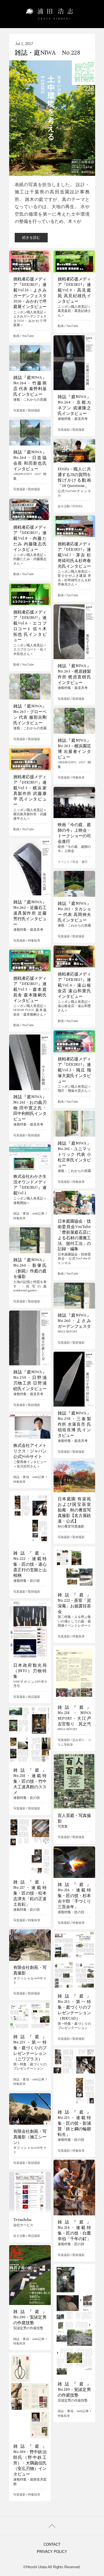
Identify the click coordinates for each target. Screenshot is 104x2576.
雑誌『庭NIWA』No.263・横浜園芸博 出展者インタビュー (74, 749)
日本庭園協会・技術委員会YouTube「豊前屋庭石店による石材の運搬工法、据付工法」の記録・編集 (74, 1235)
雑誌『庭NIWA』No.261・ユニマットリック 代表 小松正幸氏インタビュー (74, 1154)
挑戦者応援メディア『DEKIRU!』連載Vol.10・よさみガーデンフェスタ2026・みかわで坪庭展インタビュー (30, 293)
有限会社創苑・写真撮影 (30, 1970)
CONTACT (52, 2544)
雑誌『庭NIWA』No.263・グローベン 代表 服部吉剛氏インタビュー (30, 715)
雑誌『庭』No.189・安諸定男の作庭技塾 (74, 2390)
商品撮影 (34, 1697)
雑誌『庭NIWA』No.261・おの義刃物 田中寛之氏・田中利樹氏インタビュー (30, 1108)
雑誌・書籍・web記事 (29, 1213)
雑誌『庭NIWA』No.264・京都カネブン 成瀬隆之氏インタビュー (74, 405)
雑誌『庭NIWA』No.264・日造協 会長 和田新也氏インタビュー (30, 460)
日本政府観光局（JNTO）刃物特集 (30, 1671)
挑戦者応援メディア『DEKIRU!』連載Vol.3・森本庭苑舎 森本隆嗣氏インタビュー (30, 989)
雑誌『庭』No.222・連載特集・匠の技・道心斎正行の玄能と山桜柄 (30, 1564)
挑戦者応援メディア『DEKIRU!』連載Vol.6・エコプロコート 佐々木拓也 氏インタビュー (30, 626)
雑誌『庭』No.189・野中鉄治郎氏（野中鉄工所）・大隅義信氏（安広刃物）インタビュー (30, 2460)
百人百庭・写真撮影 (74, 1818)
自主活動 (64, 506)
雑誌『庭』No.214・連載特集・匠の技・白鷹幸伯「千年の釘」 (74, 2230)
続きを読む (31, 237)
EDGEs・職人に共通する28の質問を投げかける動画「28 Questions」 (74, 477)
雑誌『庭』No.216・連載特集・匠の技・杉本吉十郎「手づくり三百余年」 (74, 1896)
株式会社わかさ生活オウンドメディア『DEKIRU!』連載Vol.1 (30, 1185)
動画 (16, 336)
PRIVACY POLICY (52, 2552)
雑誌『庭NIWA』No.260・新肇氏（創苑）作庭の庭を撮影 (30, 1268)
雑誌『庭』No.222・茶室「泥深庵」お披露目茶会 (74, 1603)
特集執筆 (78, 777)
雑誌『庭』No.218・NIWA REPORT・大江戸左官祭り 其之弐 (74, 1716)
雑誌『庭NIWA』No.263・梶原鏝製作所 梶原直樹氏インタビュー (74, 674)
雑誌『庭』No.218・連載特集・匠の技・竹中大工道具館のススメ (30, 1781)
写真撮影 (64, 430)
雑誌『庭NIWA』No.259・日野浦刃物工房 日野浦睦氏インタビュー (30, 1380)
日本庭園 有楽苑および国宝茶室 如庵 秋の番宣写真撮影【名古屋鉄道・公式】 (74, 1510)
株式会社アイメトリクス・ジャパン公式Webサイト (30, 1451)
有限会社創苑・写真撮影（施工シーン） (30, 2137)
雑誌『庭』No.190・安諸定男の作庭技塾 (30, 2317)
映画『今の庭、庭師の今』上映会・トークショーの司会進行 (74, 833)
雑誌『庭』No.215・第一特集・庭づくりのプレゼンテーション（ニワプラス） (30, 2048)
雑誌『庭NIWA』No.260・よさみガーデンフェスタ (74, 1321)
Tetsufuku (22, 2220)
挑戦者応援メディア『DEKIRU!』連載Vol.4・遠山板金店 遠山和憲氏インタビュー (74, 985)
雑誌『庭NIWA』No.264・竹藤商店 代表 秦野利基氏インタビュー (30, 386)
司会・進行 (80, 862)
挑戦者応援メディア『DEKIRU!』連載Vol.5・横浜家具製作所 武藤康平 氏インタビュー (30, 791)
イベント (64, 862)
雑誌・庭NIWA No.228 (47, 53)
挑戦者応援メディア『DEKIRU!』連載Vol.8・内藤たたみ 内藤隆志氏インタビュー (30, 538)
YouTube (28, 336)
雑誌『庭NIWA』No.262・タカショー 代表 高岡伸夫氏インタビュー (74, 912)
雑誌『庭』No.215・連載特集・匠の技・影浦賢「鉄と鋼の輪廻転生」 (74, 2123)
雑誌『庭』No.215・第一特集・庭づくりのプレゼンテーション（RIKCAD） (74, 2007)
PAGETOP (52, 2526)
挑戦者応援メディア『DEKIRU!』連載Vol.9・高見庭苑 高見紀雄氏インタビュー (74, 290)
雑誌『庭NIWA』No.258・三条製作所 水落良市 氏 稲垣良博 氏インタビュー (74, 1424)
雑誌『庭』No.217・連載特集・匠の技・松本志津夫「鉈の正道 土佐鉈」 (32, 1893)
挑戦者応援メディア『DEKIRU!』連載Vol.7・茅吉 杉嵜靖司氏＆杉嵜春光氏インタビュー (74, 555)
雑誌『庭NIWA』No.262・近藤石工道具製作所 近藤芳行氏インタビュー (30, 913)
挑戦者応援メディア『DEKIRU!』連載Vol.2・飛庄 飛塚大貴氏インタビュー (74, 1070)
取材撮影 (78, 430)
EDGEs (78, 506)
